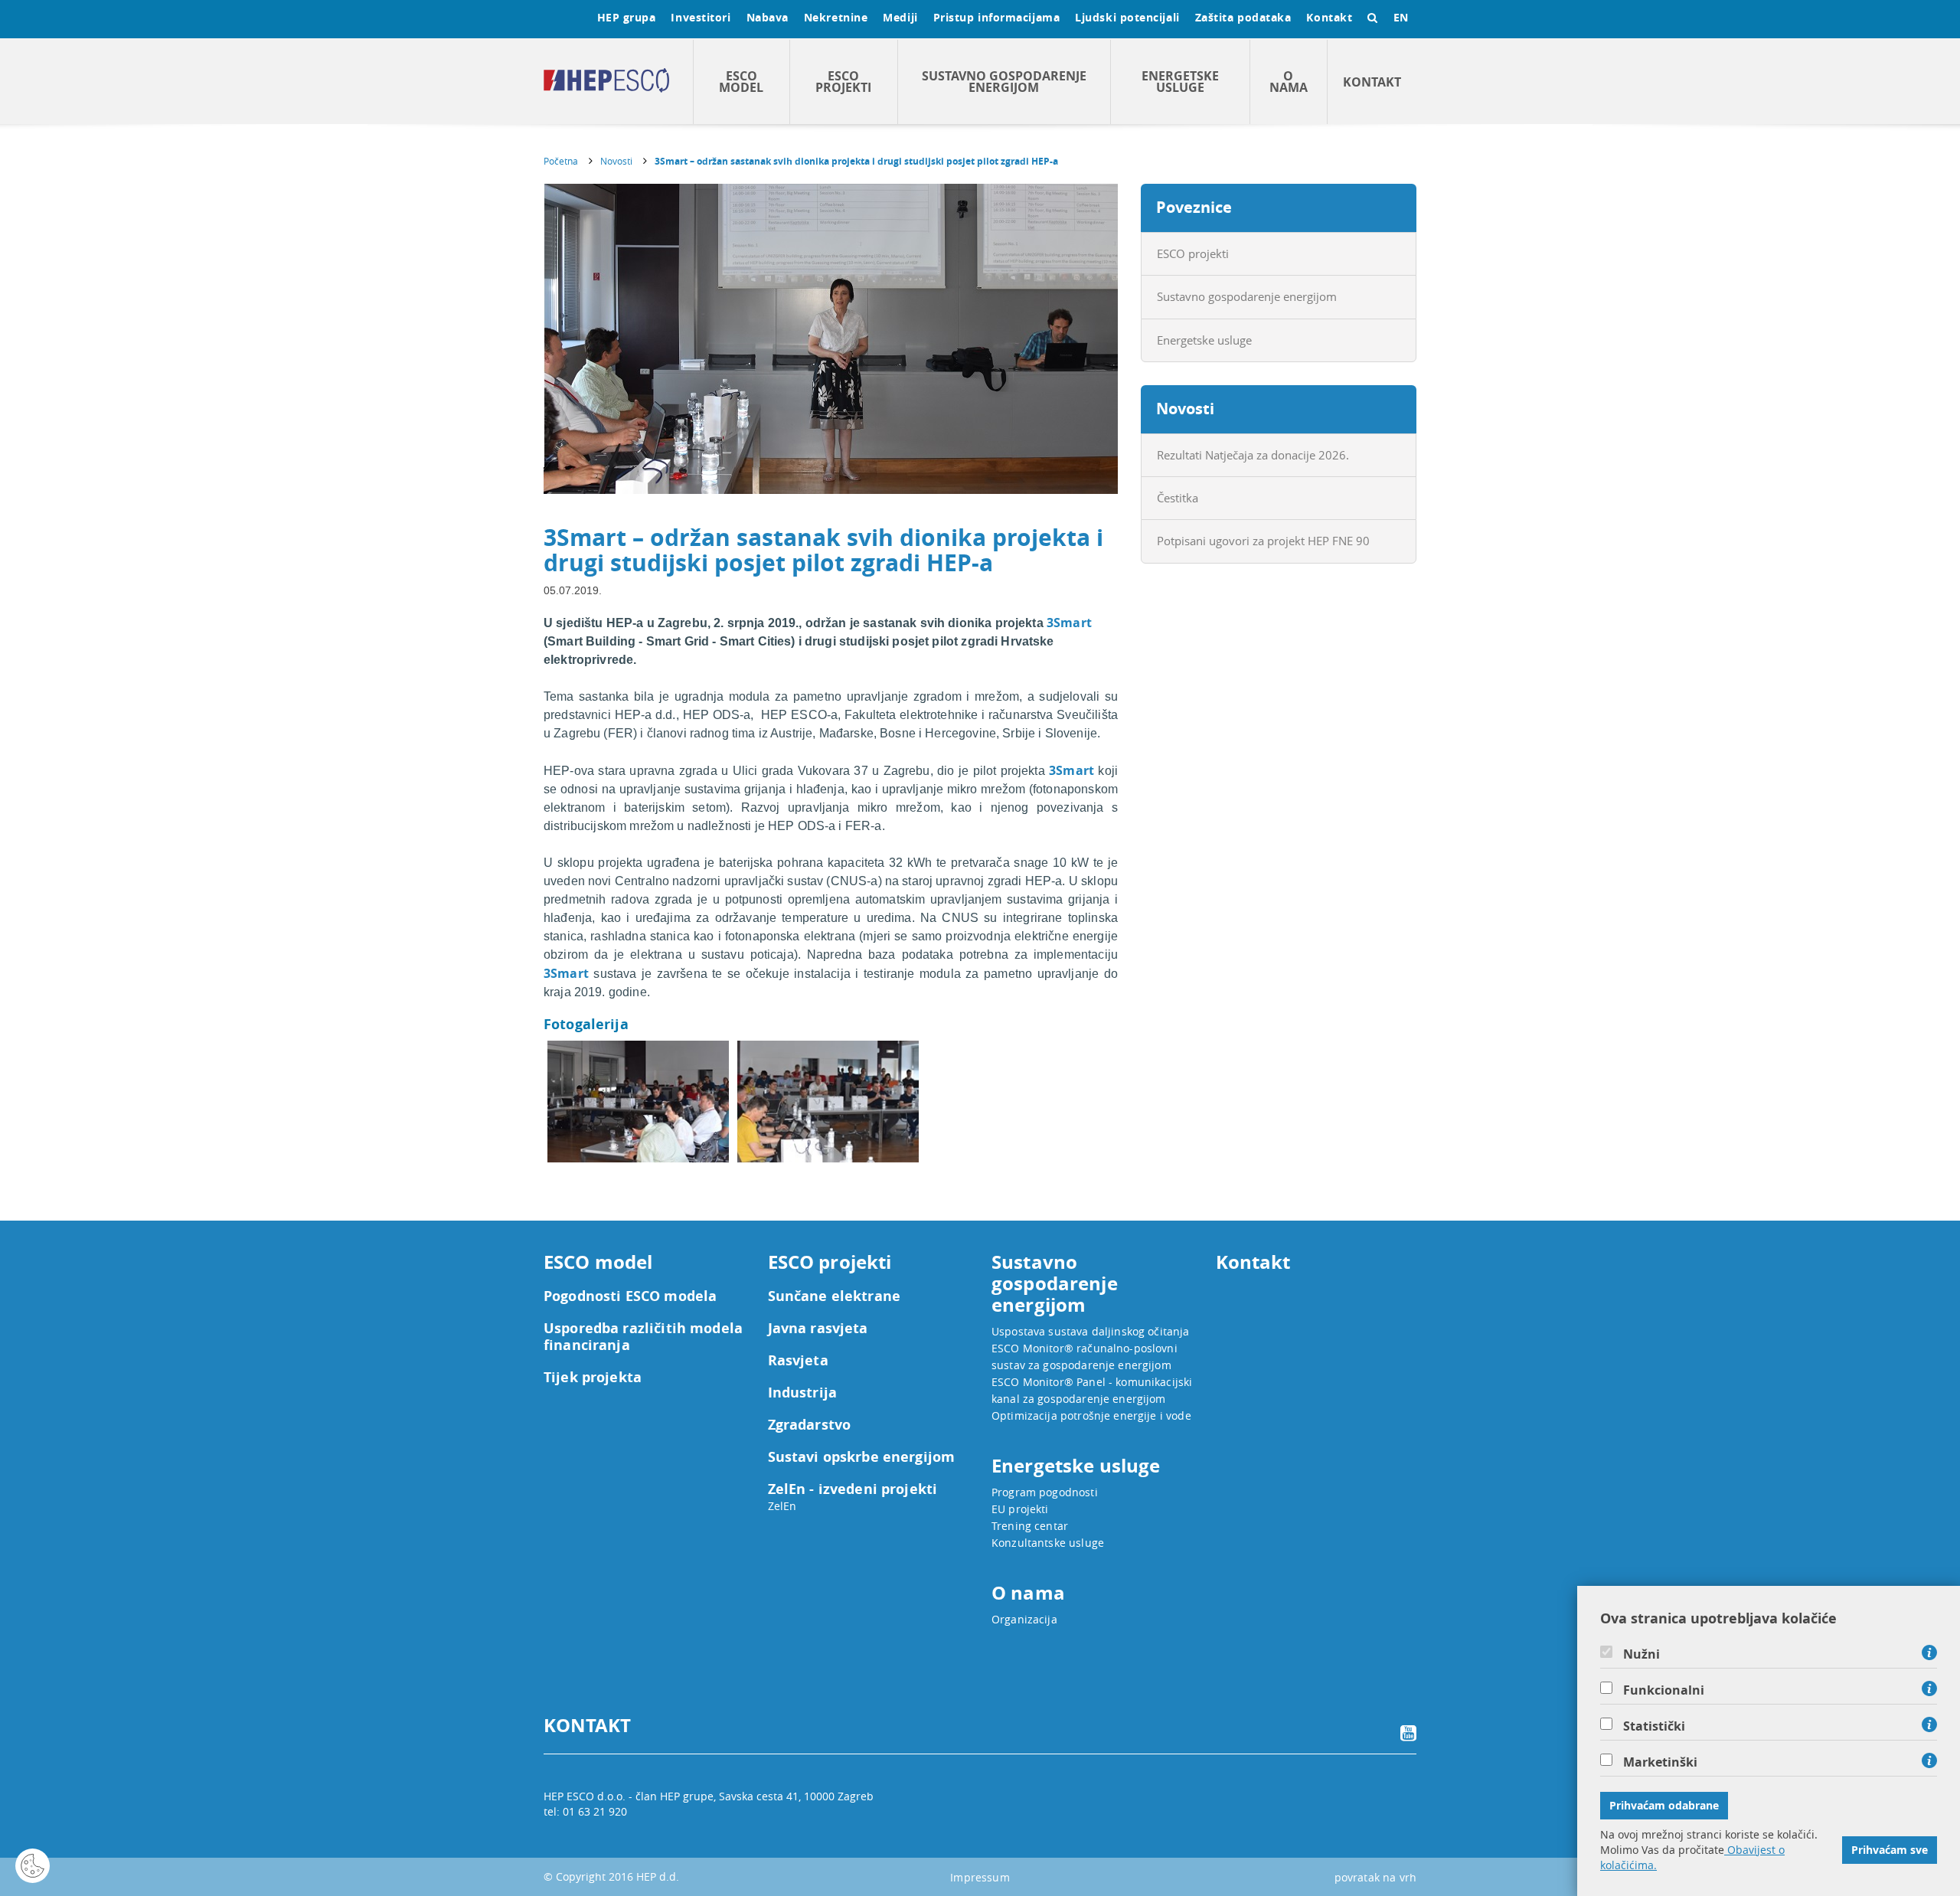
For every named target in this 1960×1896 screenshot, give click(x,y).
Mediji (900, 17)
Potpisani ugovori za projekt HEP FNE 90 (1263, 541)
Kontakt (1329, 17)
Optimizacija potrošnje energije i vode (1091, 1415)
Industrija (803, 1393)
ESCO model (741, 82)
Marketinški (1660, 1762)
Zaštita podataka (1243, 17)
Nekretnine (836, 17)
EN (1401, 17)
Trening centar (1030, 1526)
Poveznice (1194, 207)
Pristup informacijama (997, 17)
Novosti (616, 161)
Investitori (701, 17)
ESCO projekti (843, 82)
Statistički (1654, 1726)
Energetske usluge (1180, 82)
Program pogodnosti (1045, 1492)
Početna (561, 161)
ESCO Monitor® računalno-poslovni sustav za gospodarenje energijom (1085, 1357)
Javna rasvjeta (818, 1329)
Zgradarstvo (810, 1425)
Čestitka (1178, 498)
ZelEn (782, 1506)
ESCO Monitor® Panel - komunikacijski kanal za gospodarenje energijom (1092, 1390)
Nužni (1641, 1654)
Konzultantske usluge (1048, 1543)
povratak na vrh (1375, 1877)
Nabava (768, 17)
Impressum (980, 1877)
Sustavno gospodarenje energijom (1004, 82)
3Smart (1069, 623)
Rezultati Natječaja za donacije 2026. (1253, 455)
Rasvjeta (798, 1361)
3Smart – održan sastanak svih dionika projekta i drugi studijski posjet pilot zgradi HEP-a (856, 161)
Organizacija (1024, 1619)
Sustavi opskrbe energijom (862, 1457)
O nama (1289, 82)
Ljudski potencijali (1127, 17)
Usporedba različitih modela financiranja (643, 1337)
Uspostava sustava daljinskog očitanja (1091, 1331)
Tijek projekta (593, 1378)
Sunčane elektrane (835, 1296)
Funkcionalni (1664, 1690)
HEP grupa (627, 17)
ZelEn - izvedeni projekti (853, 1489)
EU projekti (1020, 1509)
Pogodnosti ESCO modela (630, 1296)
